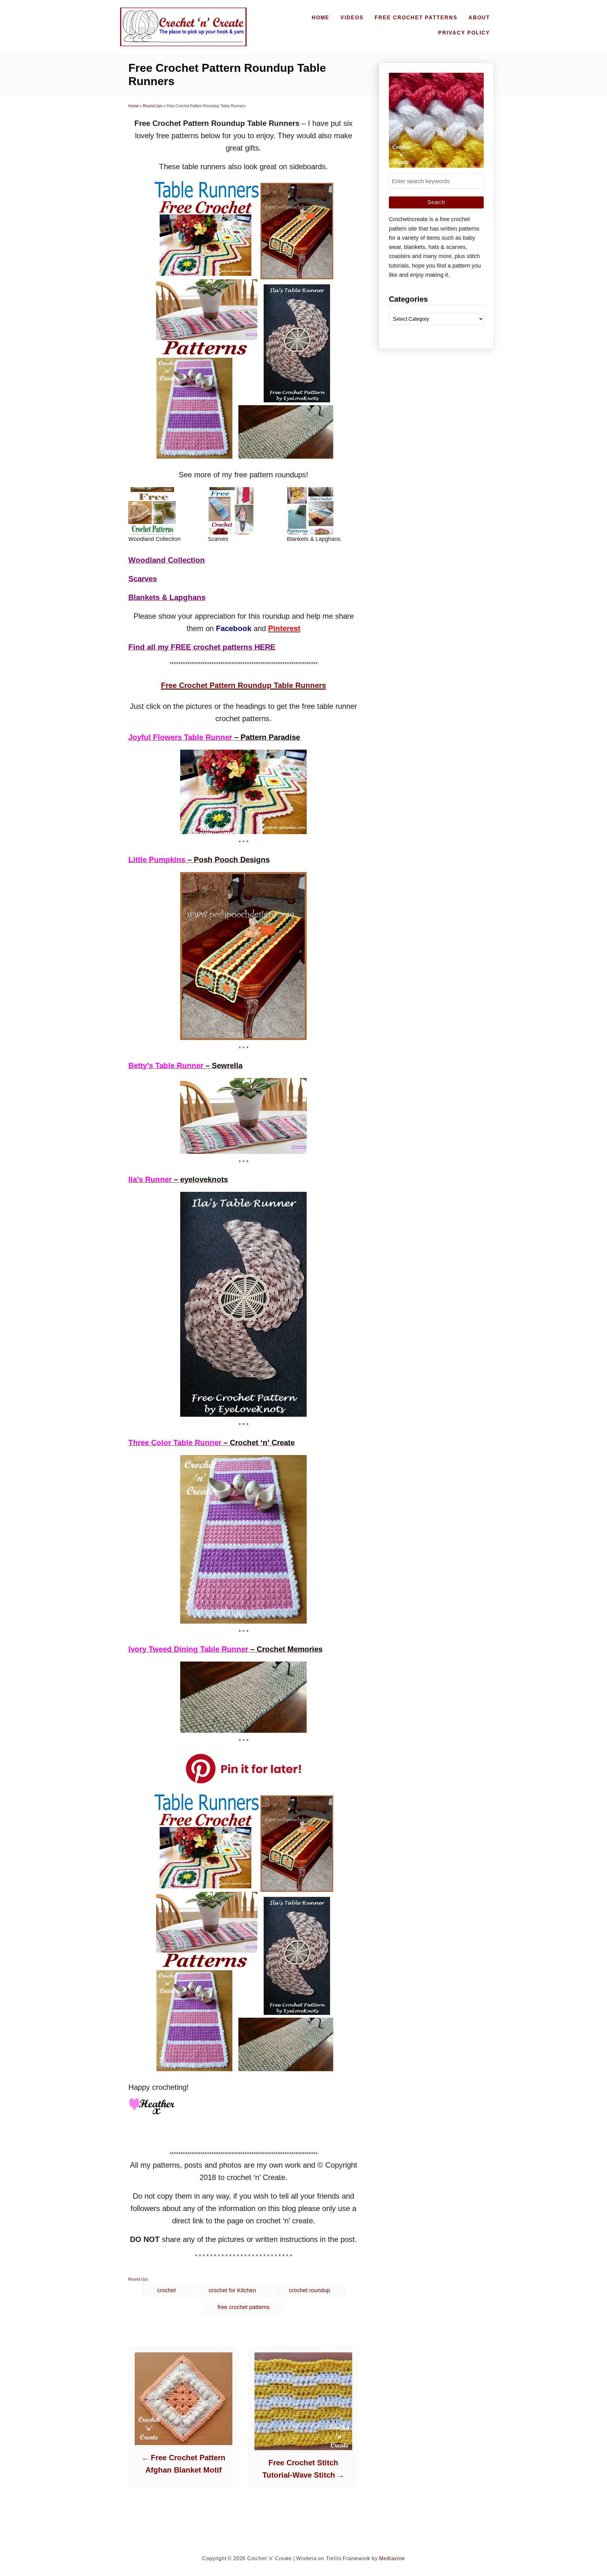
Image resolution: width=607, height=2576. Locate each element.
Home (134, 106)
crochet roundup (310, 2290)
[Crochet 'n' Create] (182, 27)
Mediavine (392, 2558)
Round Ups (153, 106)
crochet (166, 2290)
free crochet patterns (244, 2307)
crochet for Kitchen (232, 2290)
